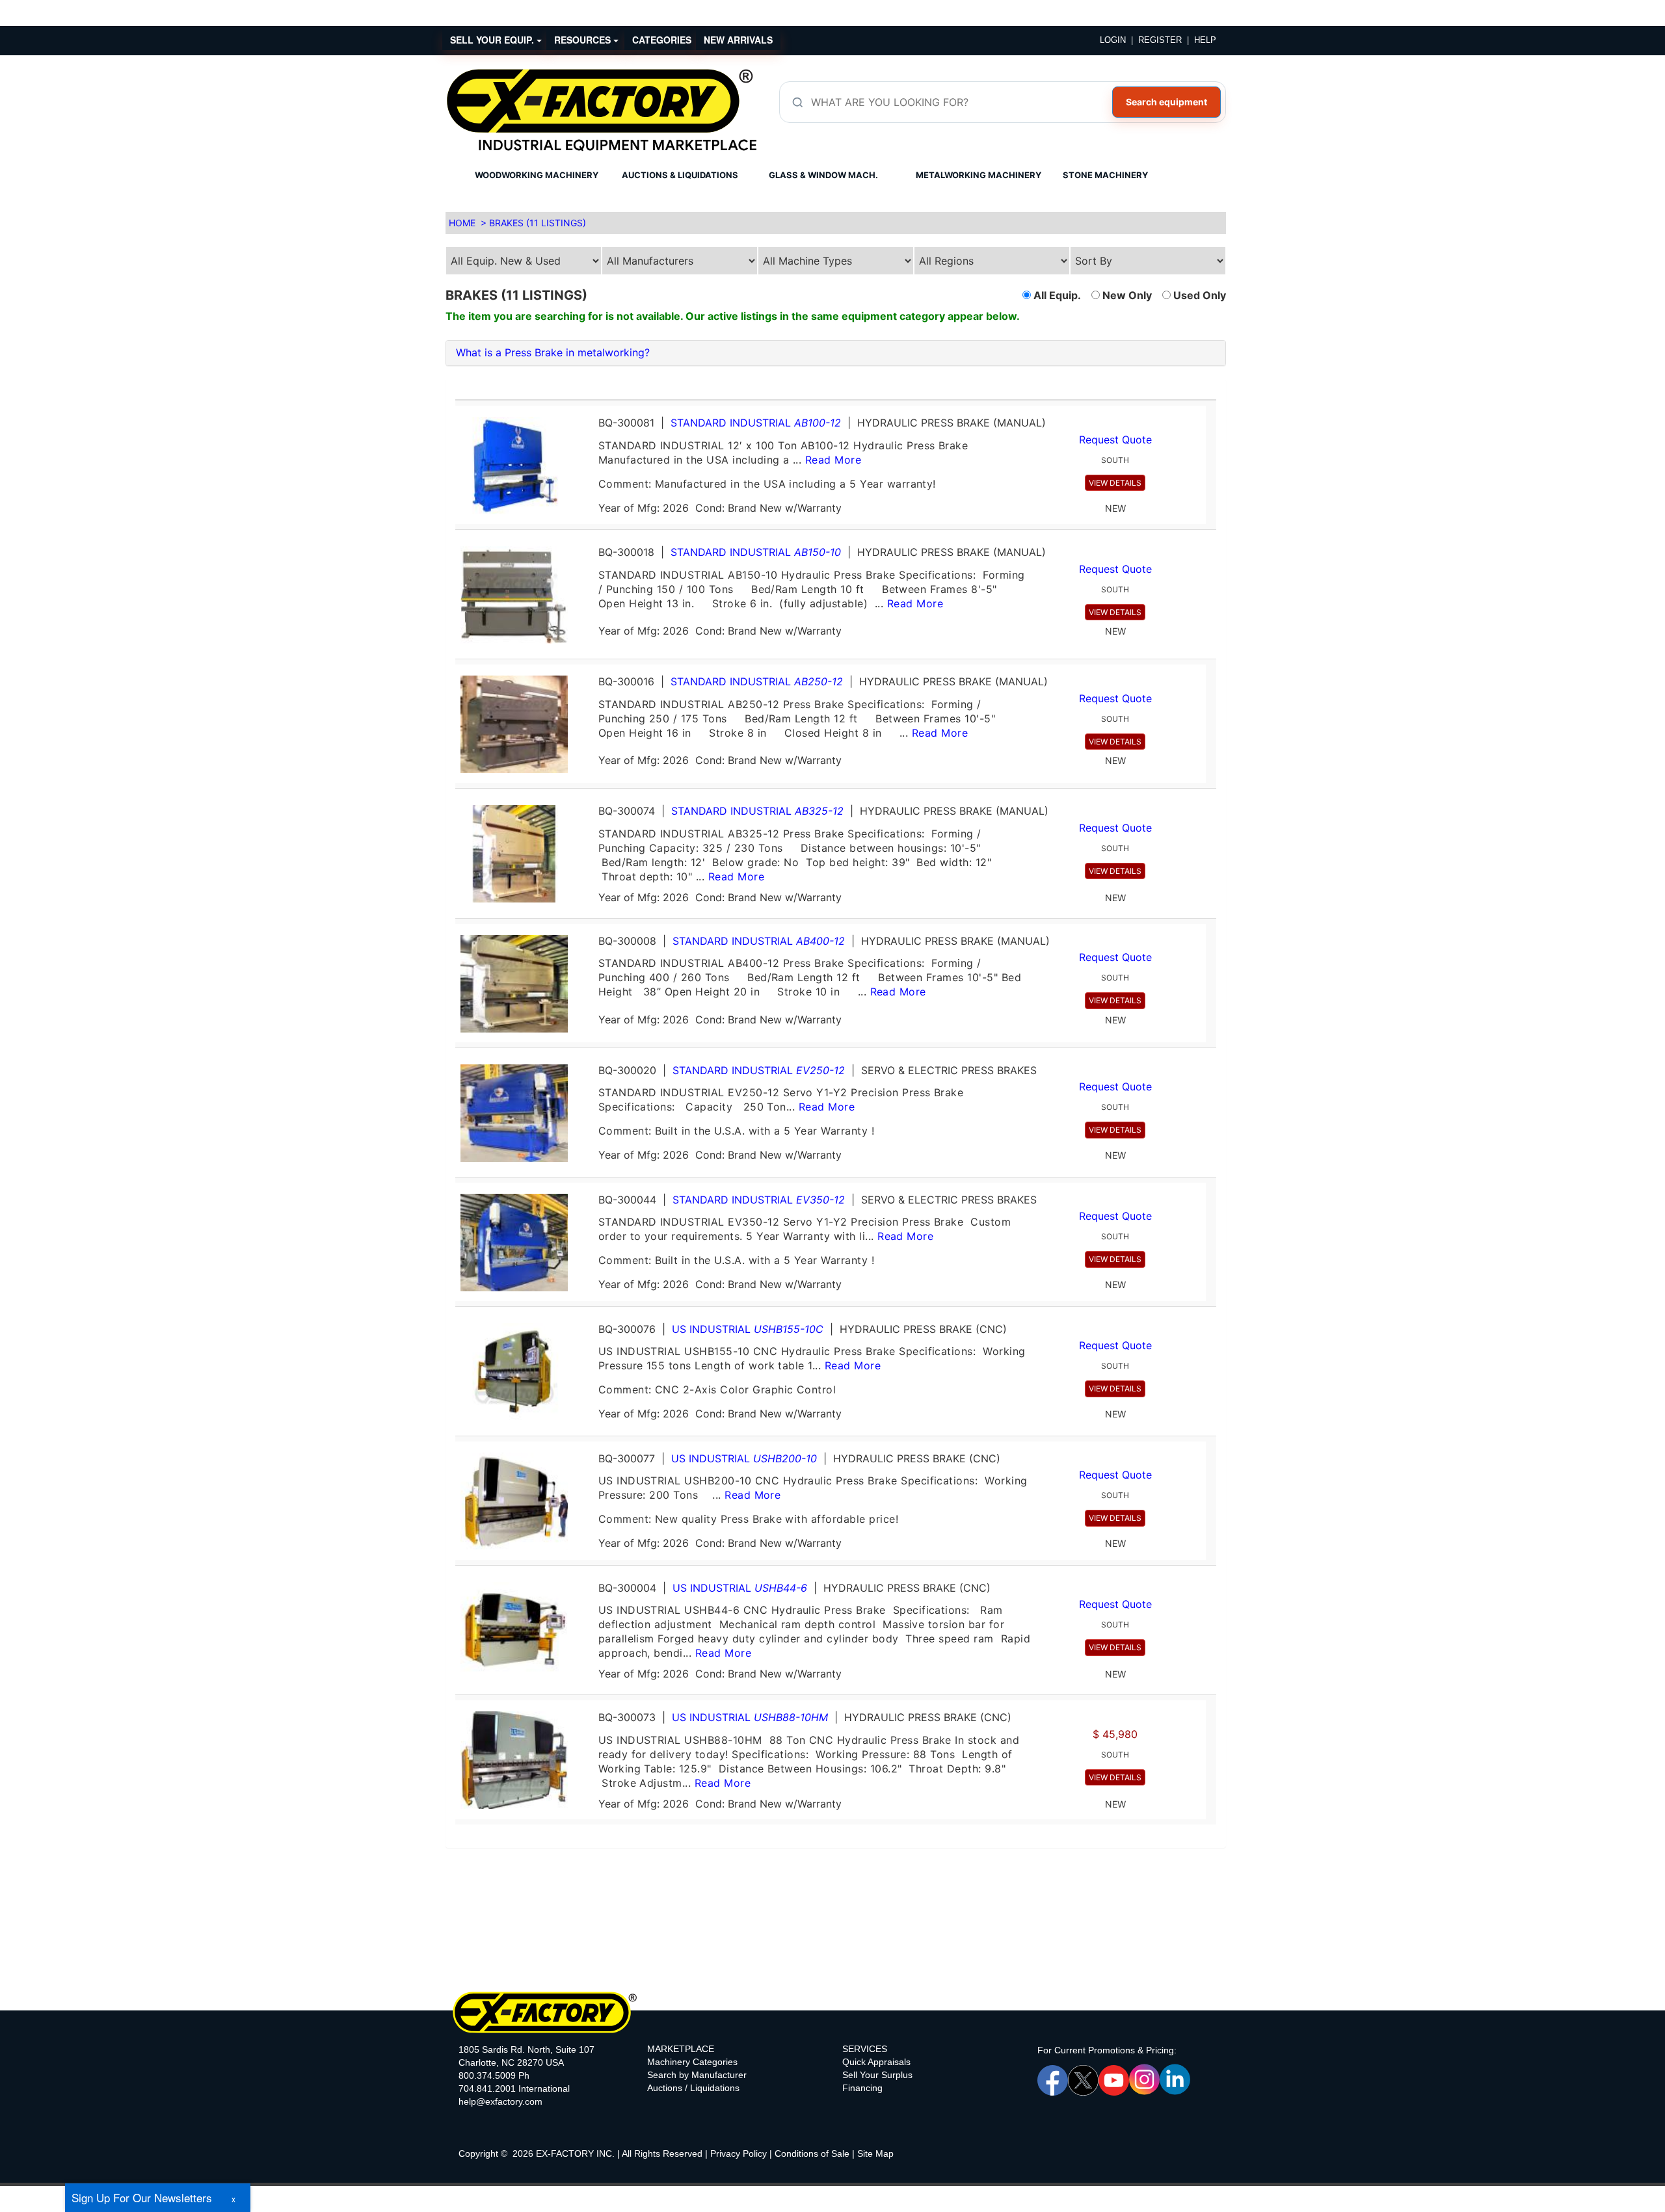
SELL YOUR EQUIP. (493, 40)
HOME (462, 223)
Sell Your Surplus (877, 2075)
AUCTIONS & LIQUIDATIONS (680, 175)
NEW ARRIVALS (738, 40)
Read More (833, 460)
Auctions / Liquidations (693, 2088)
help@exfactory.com (500, 2101)
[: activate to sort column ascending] (831, 394)
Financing (862, 2088)
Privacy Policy (739, 2153)
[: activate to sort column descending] (1211, 394)
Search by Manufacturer (697, 2075)
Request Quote (1115, 440)
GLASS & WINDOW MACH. (823, 175)
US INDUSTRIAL (748, 1329)
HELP (1205, 40)
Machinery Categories (692, 2062)
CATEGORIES (662, 40)
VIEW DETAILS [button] (1115, 483)
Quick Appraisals (876, 2062)
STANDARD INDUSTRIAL (756, 423)
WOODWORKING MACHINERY (537, 175)
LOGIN (1113, 40)
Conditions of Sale (812, 2153)
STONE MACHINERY (1105, 175)
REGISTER (1160, 40)
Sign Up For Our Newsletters (142, 2197)
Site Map (875, 2153)
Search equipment (1166, 102)
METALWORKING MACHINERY (979, 175)
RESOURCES (584, 40)
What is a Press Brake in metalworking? (553, 352)
